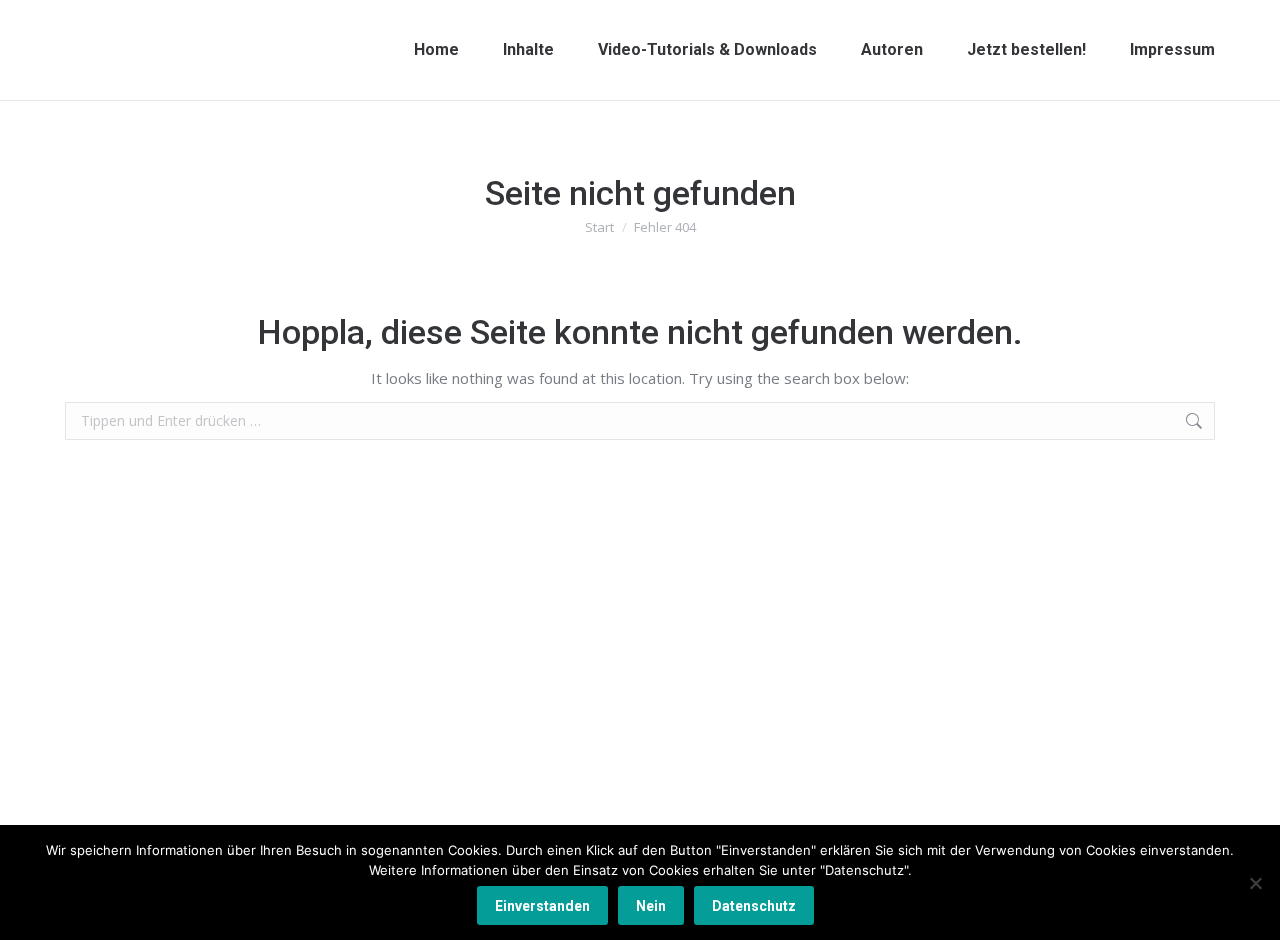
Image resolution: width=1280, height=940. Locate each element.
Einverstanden (542, 906)
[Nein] (1255, 883)
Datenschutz (754, 906)
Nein (651, 906)
